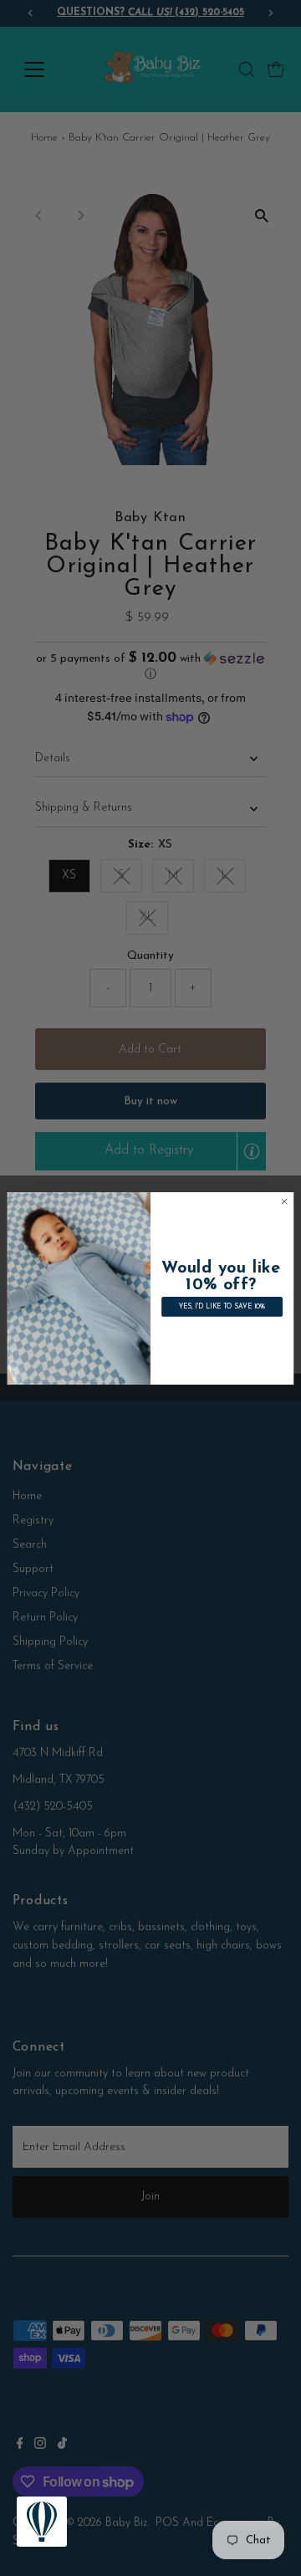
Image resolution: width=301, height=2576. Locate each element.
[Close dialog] (284, 1201)
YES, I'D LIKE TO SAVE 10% (222, 1307)
